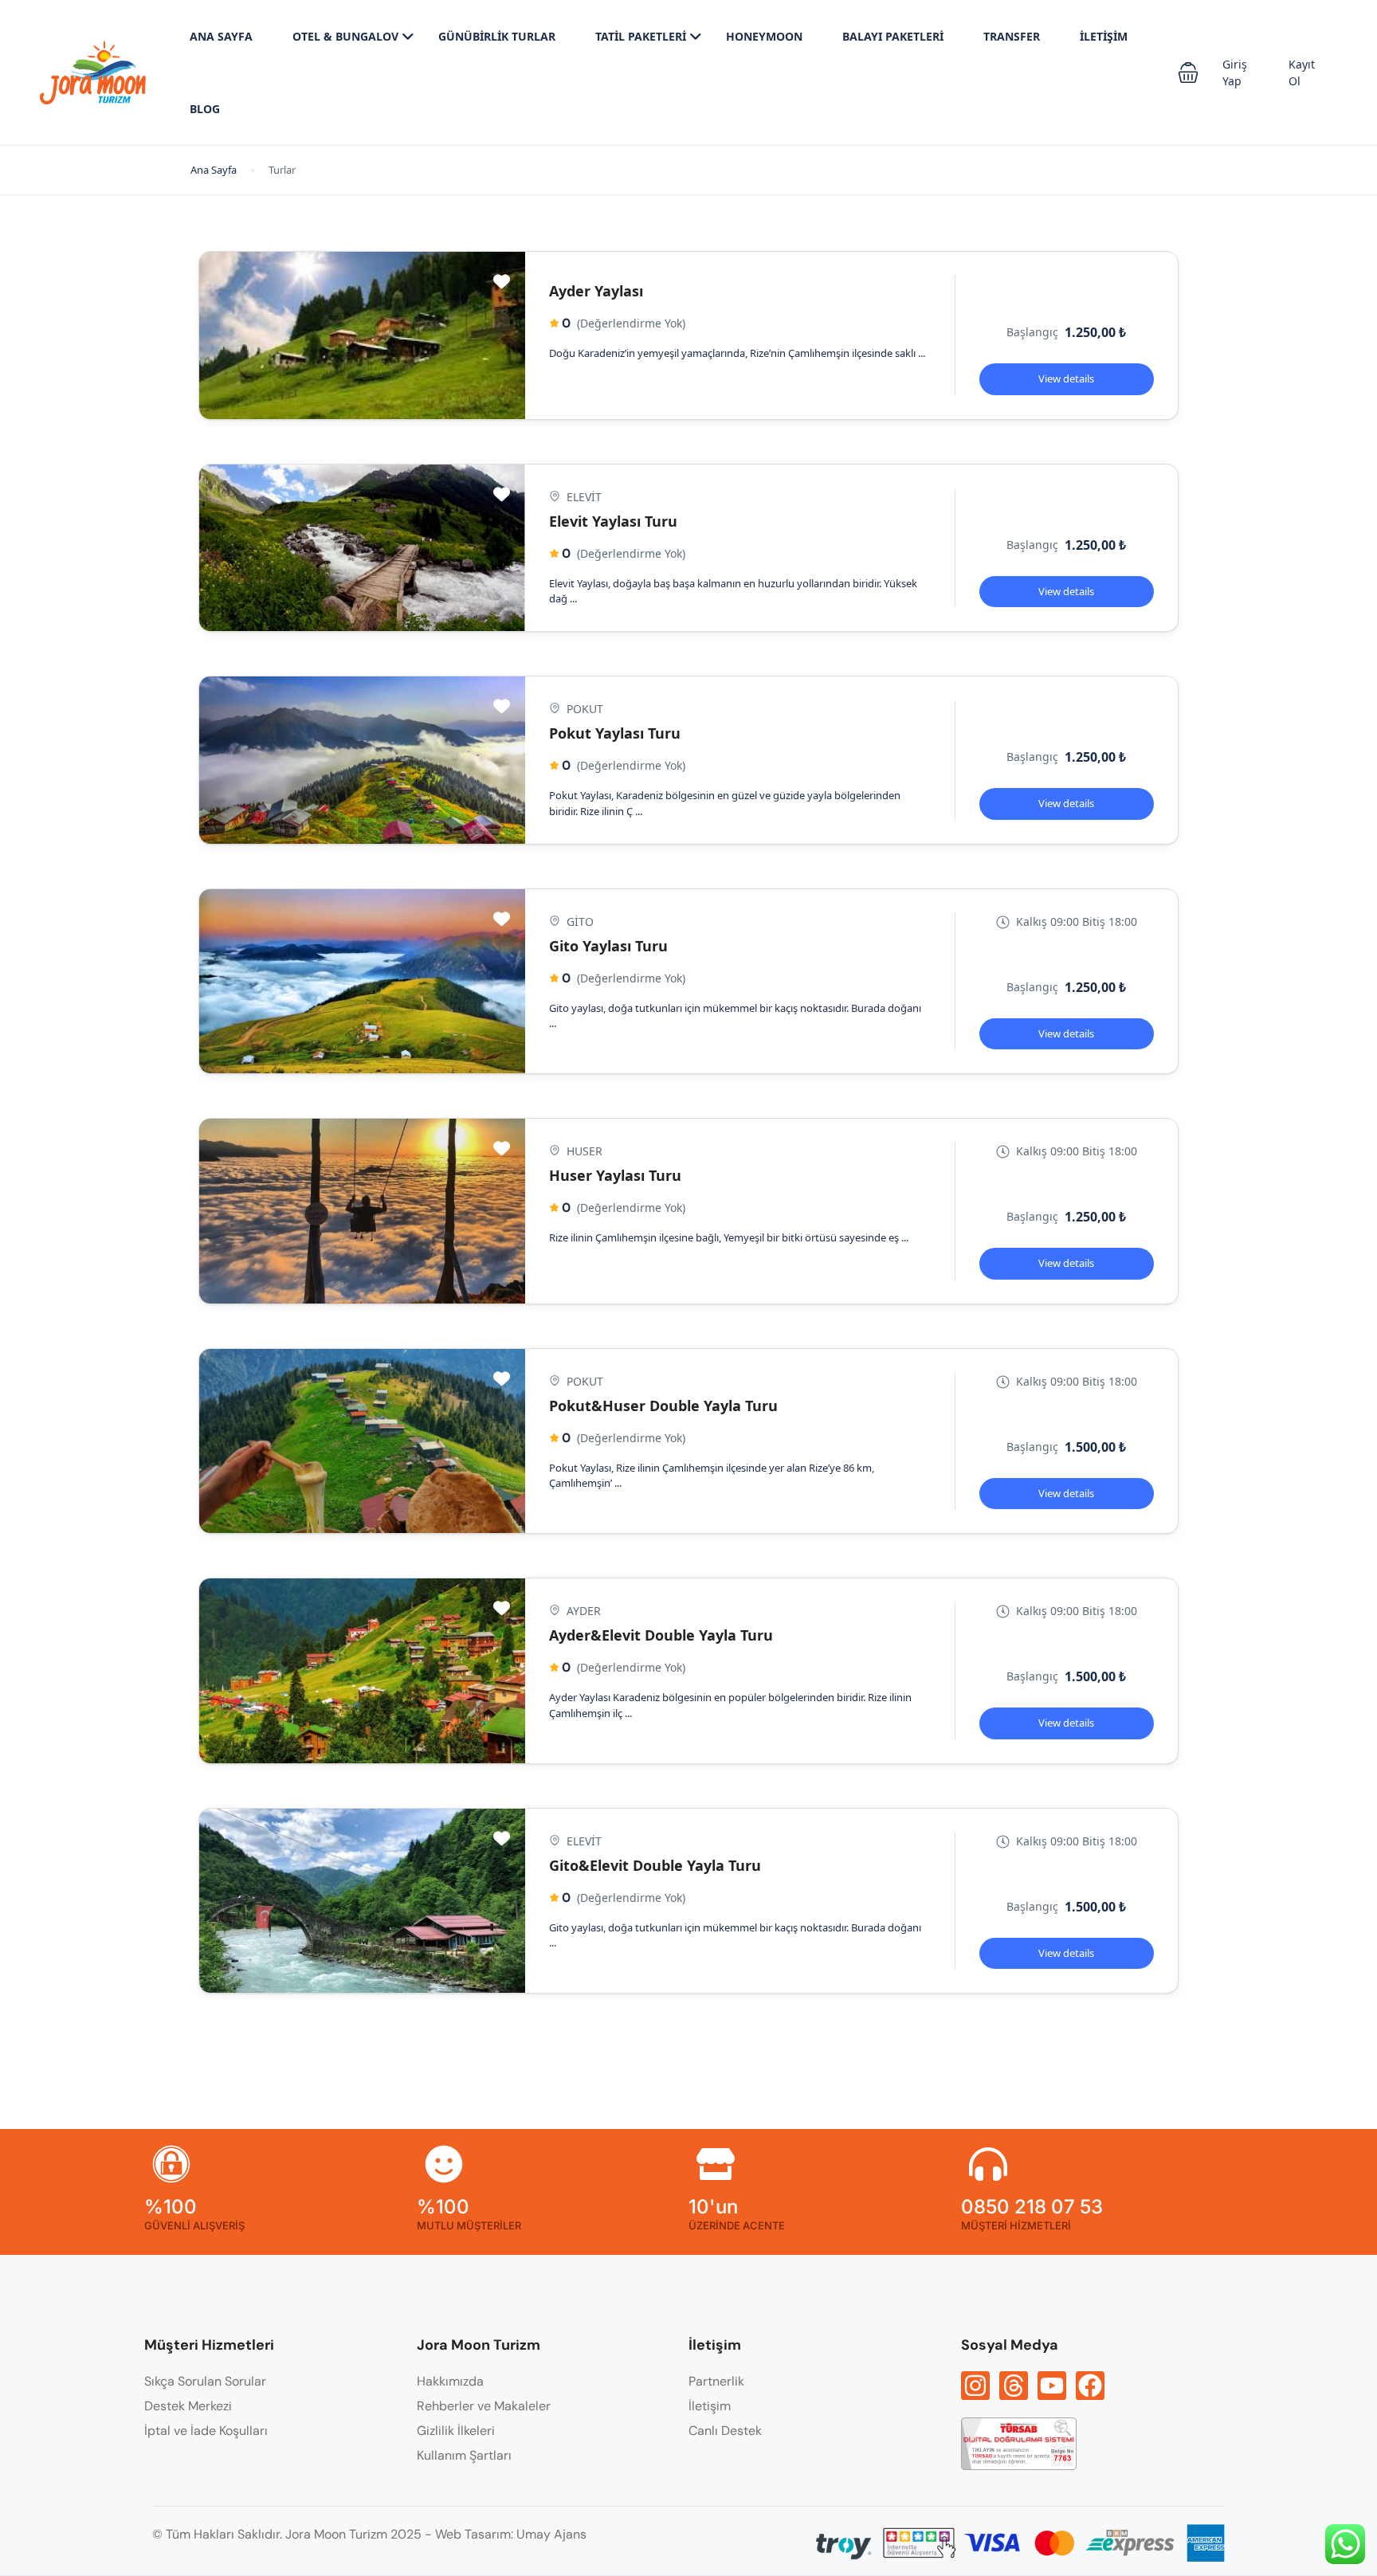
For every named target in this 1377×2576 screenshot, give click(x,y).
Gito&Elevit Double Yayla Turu (655, 1865)
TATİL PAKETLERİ (641, 36)
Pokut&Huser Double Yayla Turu (663, 1406)
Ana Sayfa (221, 36)
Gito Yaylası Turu (608, 946)
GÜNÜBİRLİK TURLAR (497, 36)
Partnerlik (716, 2381)
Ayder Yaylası (596, 291)
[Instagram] (975, 2386)
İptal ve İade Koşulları (206, 2431)
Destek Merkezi (188, 2406)
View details (1066, 378)
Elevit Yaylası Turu (613, 521)
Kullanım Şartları (464, 2455)
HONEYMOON (764, 36)
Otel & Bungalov (345, 36)
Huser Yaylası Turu (615, 1175)
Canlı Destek (725, 2431)
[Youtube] (1052, 2386)
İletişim (1104, 36)
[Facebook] (1090, 2386)
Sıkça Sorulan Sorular (205, 2381)
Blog (205, 109)
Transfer (1012, 36)
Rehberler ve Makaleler (484, 2406)
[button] (1188, 73)
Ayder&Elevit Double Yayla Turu (661, 1635)
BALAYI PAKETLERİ (893, 36)
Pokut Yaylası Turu (615, 733)
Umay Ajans (551, 2534)
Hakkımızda (450, 2381)
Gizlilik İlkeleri (456, 2431)
